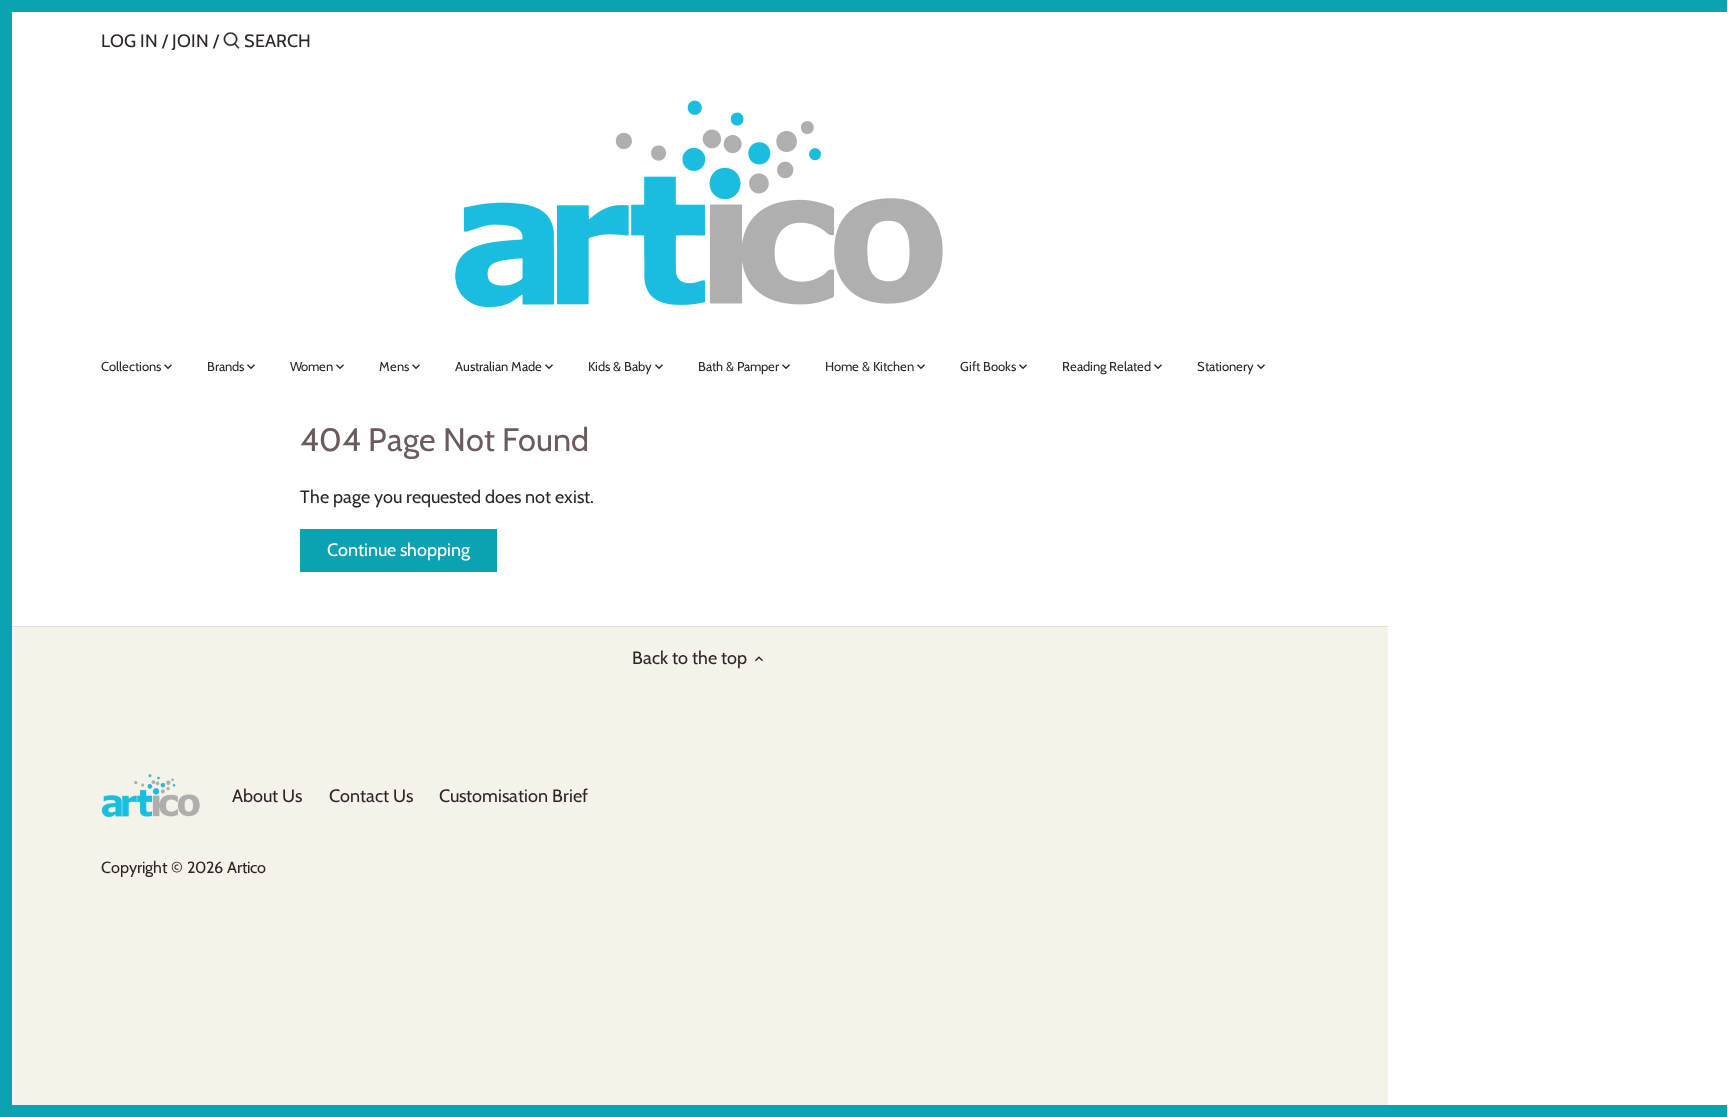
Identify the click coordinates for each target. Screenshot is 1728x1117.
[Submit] (231, 43)
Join (190, 41)
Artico (246, 867)
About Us (267, 796)
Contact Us (371, 796)
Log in (129, 41)
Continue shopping (398, 550)
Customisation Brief (513, 796)
